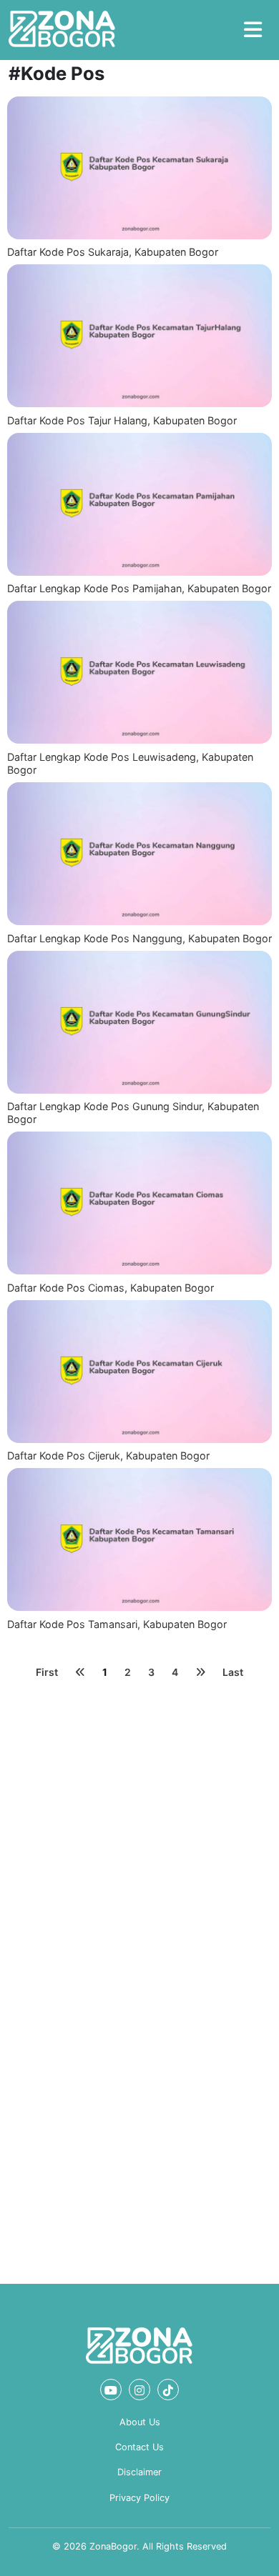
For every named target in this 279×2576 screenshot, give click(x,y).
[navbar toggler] (253, 30)
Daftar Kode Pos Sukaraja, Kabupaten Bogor (113, 252)
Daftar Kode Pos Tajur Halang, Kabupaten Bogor (122, 420)
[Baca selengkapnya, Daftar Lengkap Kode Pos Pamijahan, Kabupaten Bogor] (139, 504)
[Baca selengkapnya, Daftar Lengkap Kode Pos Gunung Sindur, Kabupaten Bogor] (139, 1022)
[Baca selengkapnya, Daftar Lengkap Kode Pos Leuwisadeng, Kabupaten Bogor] (139, 672)
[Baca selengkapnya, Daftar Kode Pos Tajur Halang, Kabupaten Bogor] (139, 336)
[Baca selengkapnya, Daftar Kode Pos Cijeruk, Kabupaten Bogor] (139, 1372)
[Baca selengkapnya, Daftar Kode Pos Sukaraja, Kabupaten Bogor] (139, 168)
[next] (200, 1672)
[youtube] (111, 2390)
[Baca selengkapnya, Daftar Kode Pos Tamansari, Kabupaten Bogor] (139, 1539)
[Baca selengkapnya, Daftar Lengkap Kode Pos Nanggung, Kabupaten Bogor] (139, 854)
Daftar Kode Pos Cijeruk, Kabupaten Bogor (108, 1456)
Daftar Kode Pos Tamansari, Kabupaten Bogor (117, 1624)
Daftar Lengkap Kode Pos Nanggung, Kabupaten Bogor (139, 938)
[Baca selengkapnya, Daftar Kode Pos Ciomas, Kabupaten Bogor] (139, 1203)
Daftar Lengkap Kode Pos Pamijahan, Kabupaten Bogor (139, 588)
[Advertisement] (139, 1830)
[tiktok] (168, 2390)
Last (233, 1672)
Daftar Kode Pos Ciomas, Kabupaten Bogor (111, 1288)
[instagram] (139, 2390)
